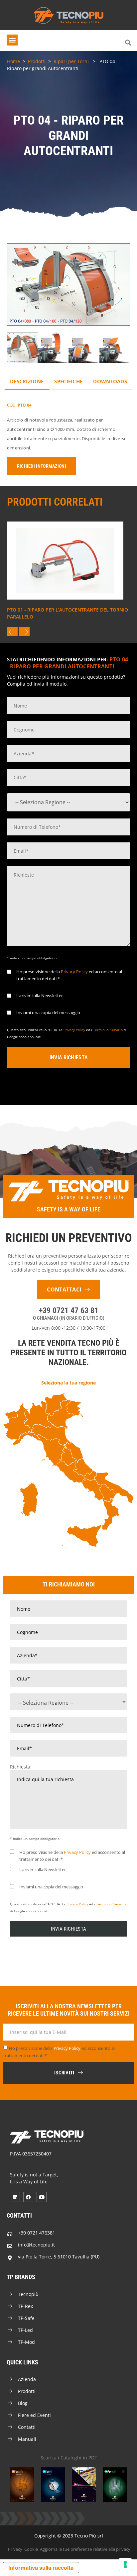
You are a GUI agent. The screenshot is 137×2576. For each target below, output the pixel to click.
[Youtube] (42, 2197)
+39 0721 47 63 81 (69, 1310)
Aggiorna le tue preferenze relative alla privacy (85, 2549)
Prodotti (37, 61)
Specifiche (68, 381)
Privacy (15, 2549)
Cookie (31, 2549)
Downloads (110, 381)
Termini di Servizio (108, 1030)
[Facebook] (28, 2197)
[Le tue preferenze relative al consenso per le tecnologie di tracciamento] (125, 2564)
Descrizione (27, 381)
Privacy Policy (74, 972)
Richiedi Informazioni (42, 466)
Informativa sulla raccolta (41, 2568)
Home (13, 61)
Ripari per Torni (71, 61)
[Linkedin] (15, 2197)
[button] (12, 40)
